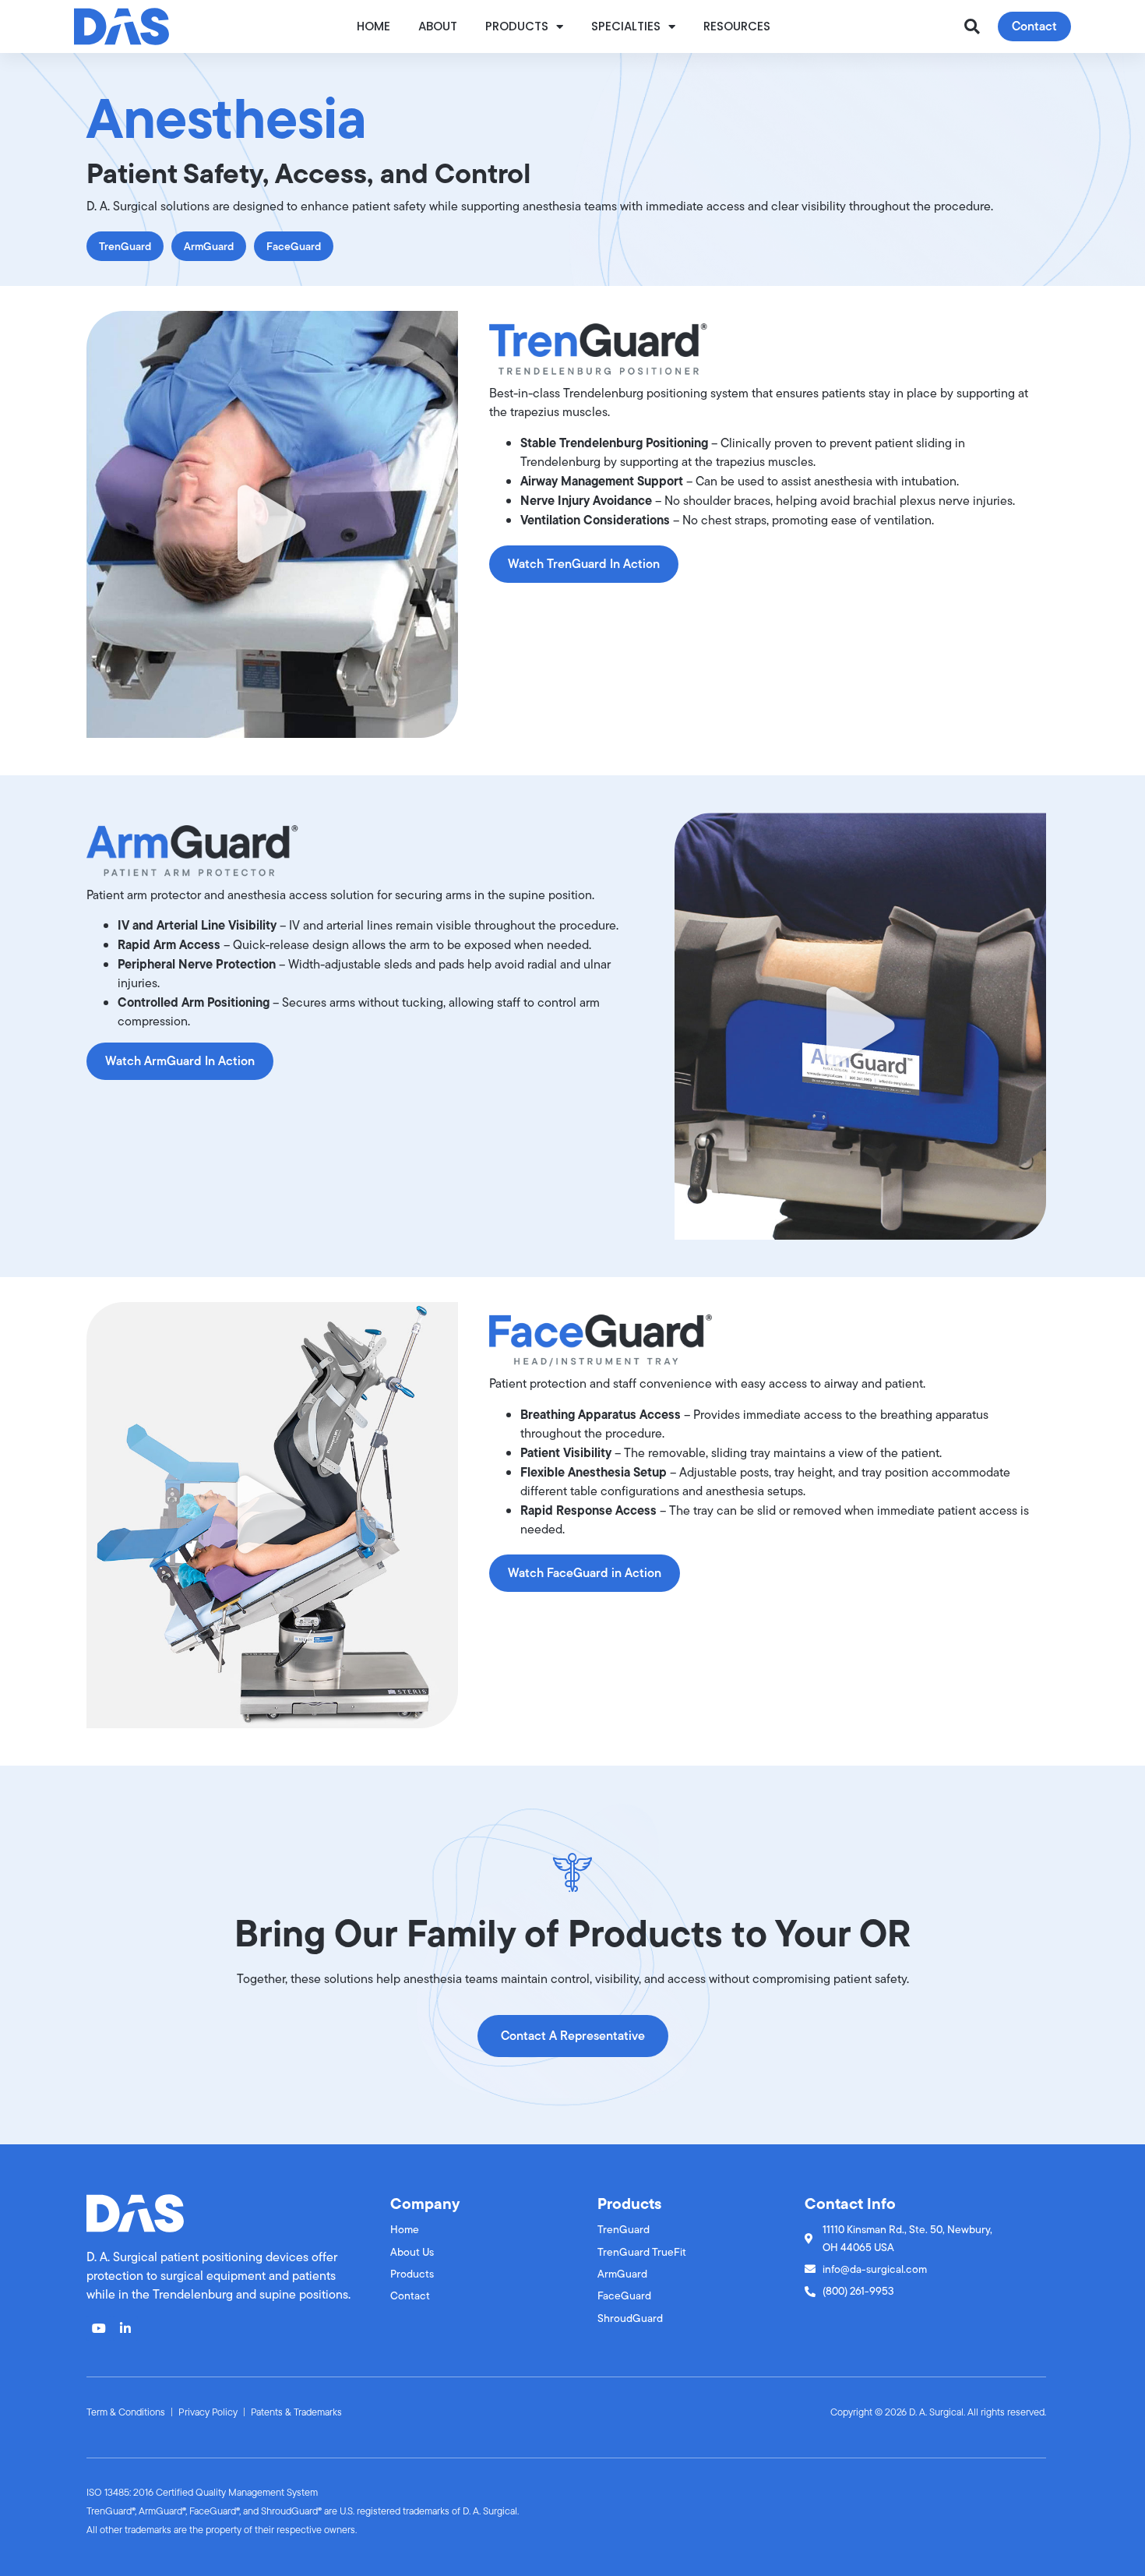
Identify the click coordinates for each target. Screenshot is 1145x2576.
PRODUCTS (517, 26)
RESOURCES (737, 26)
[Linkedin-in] (125, 2328)
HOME (373, 26)
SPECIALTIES (626, 26)
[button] (972, 26)
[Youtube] (99, 2328)
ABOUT (438, 26)
